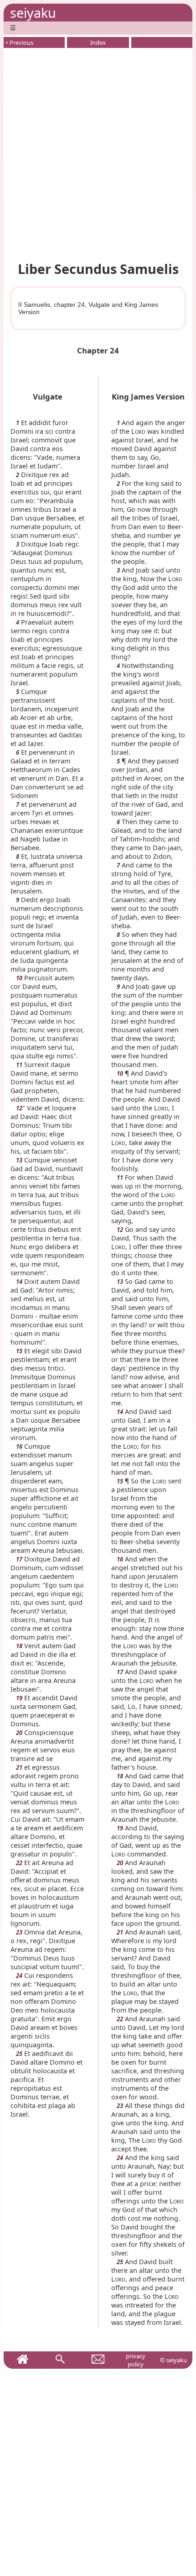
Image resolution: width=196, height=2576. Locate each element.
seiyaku (33, 13)
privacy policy (136, 2360)
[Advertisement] (98, 153)
